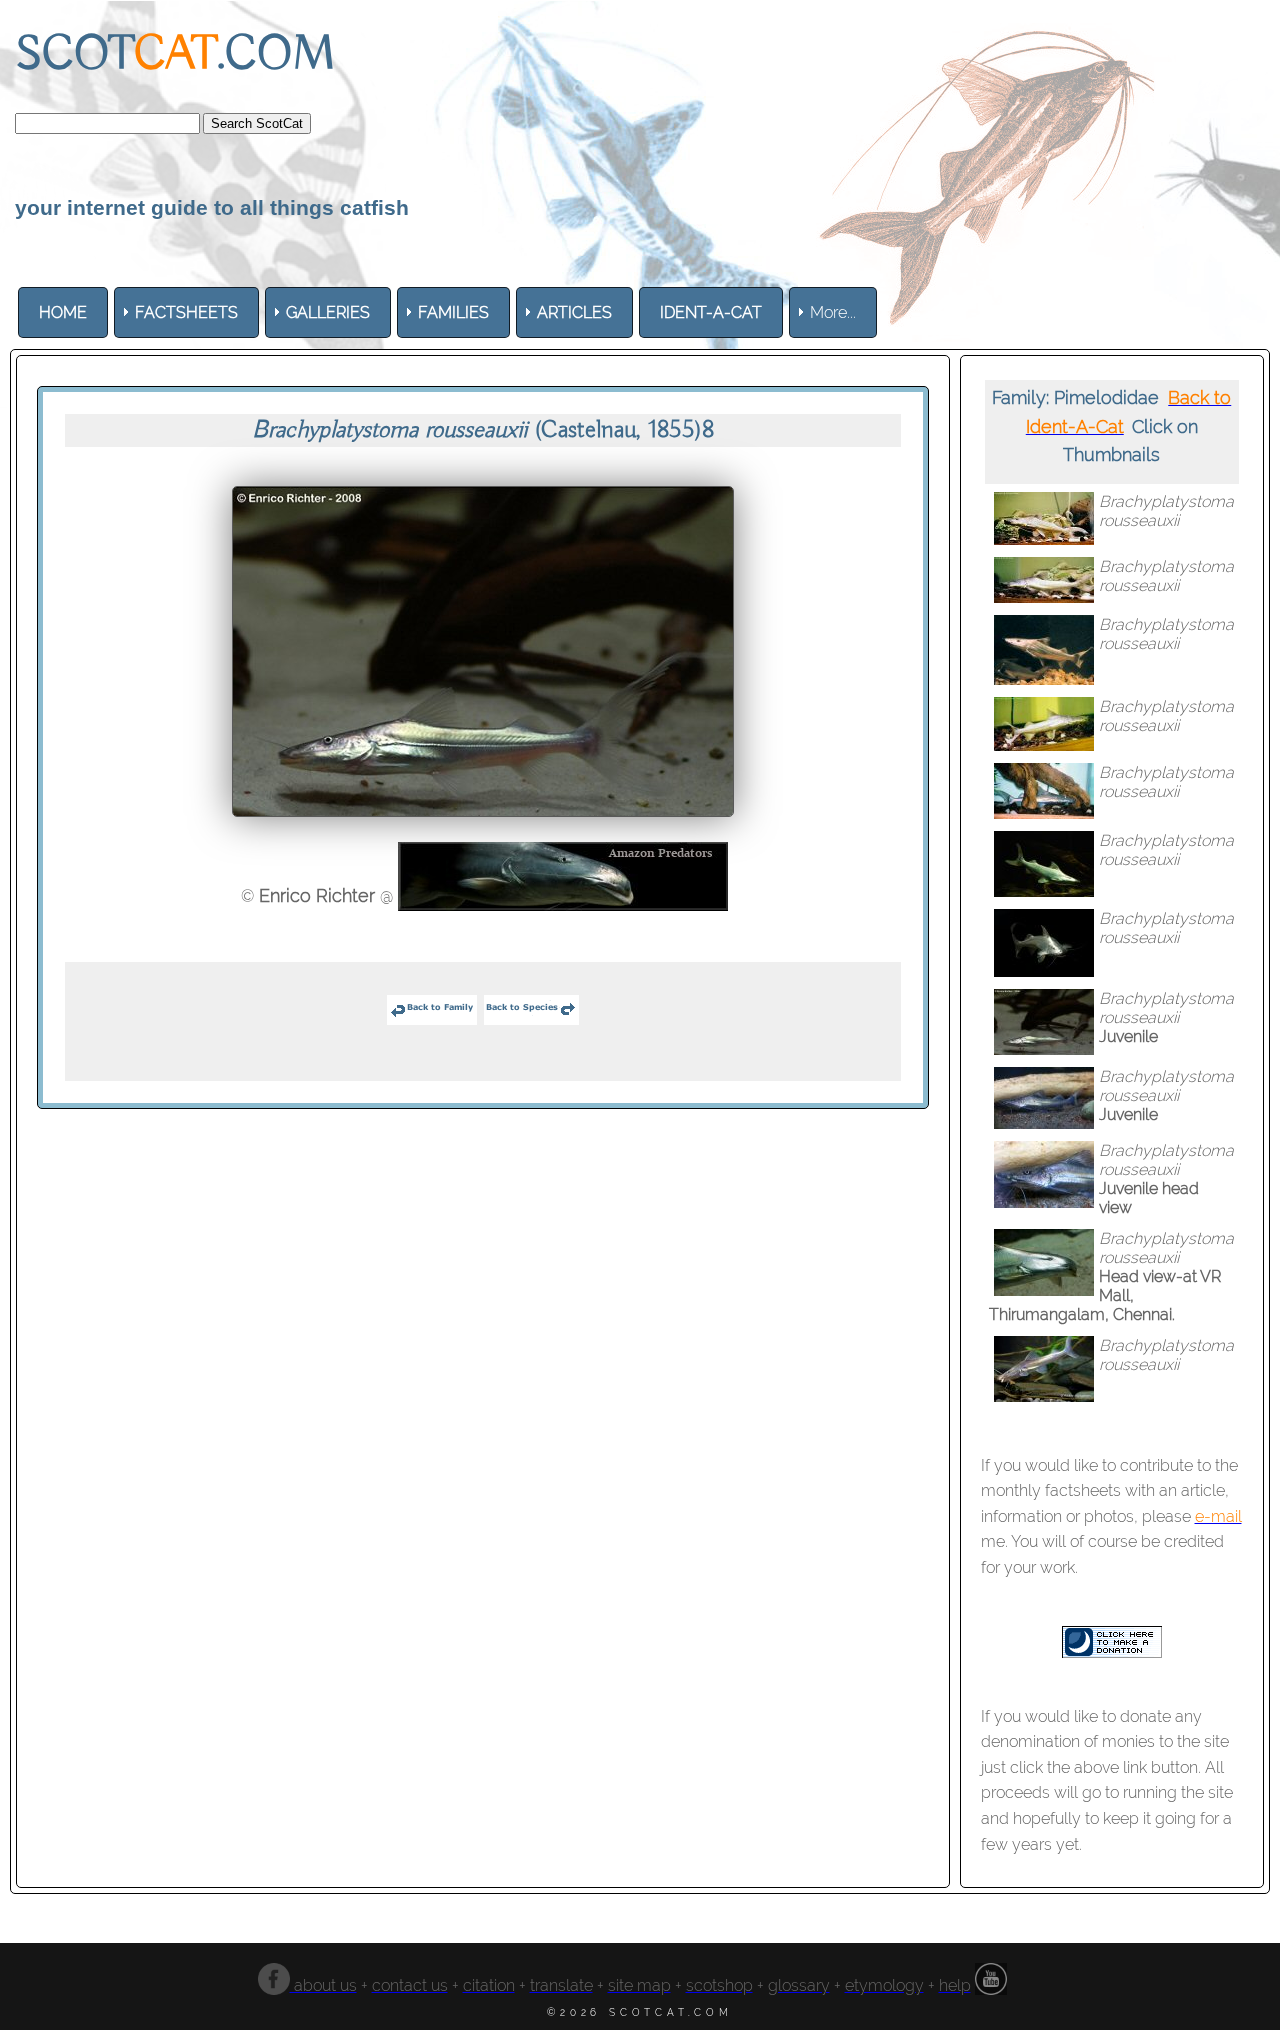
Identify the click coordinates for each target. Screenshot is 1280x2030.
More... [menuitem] (833, 312)
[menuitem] (63, 312)
